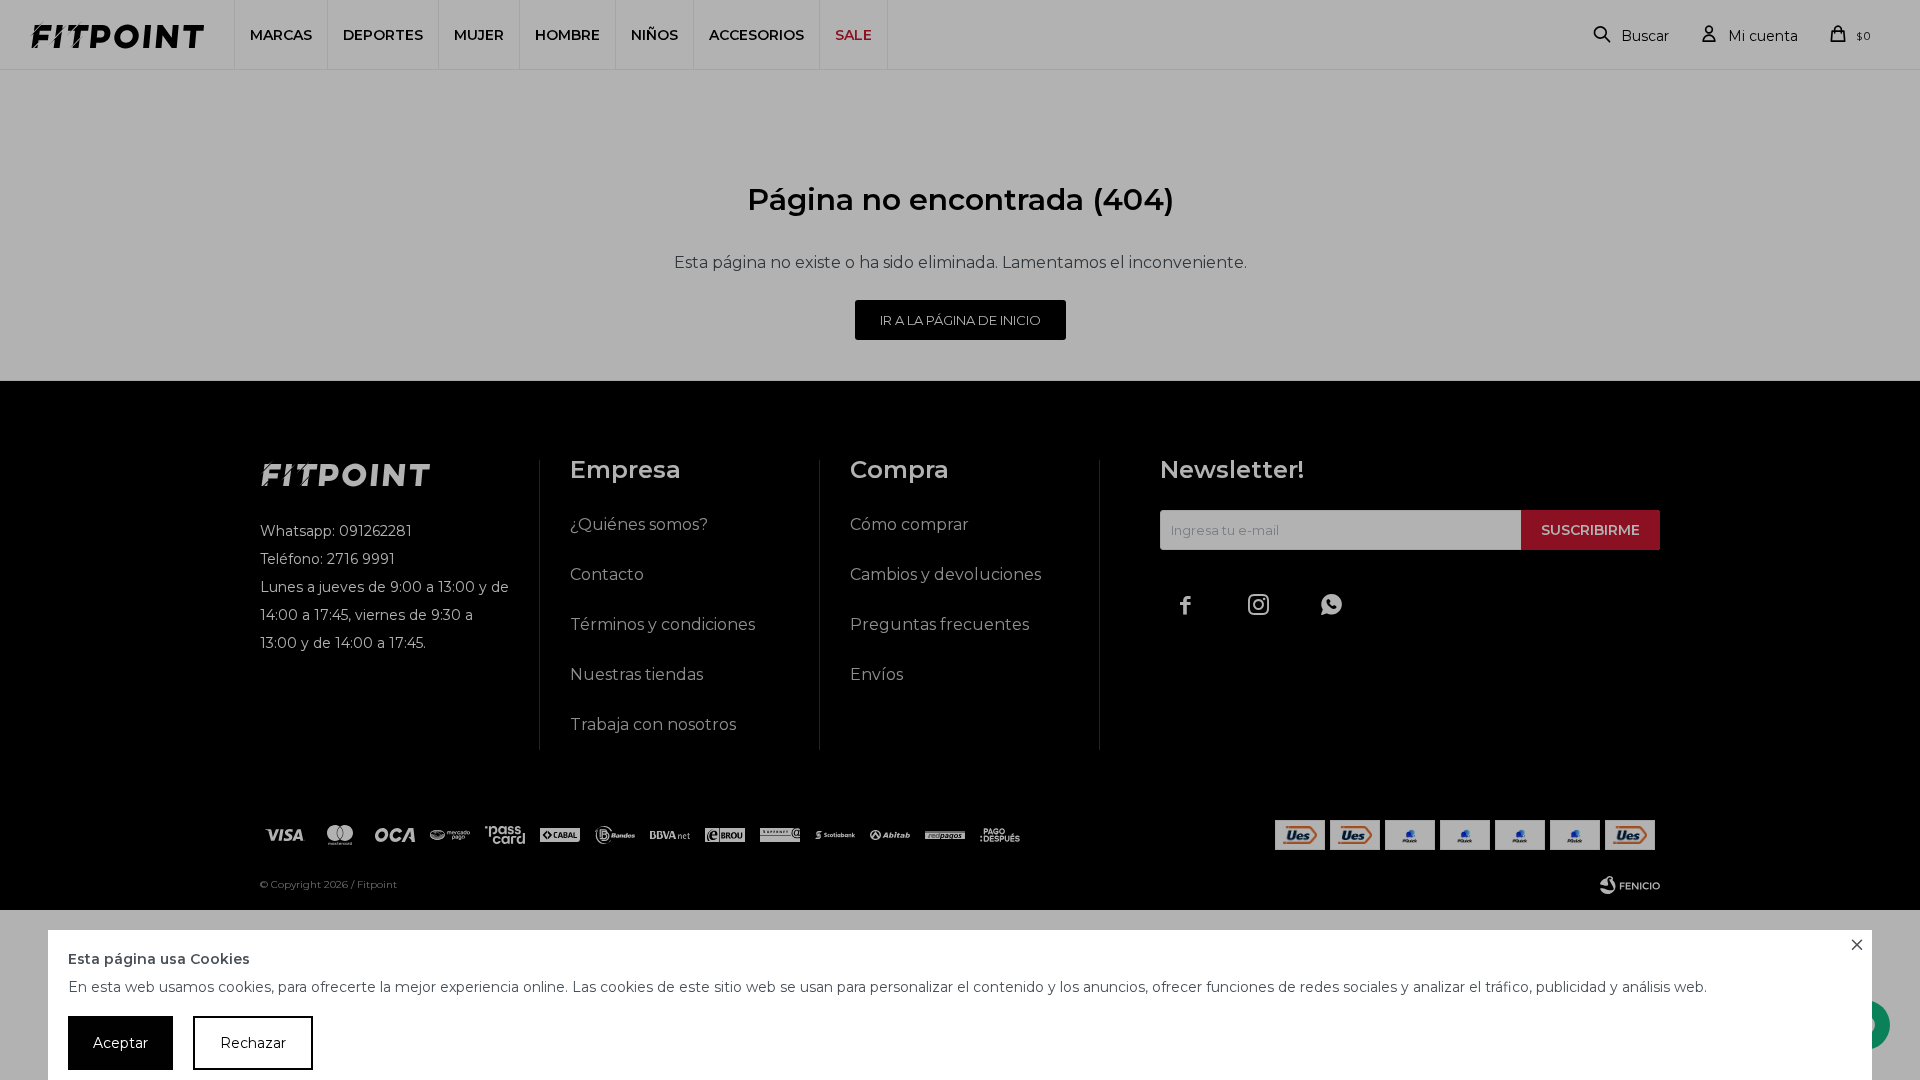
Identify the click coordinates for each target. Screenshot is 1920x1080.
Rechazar (253, 1043)
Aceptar (120, 1043)
